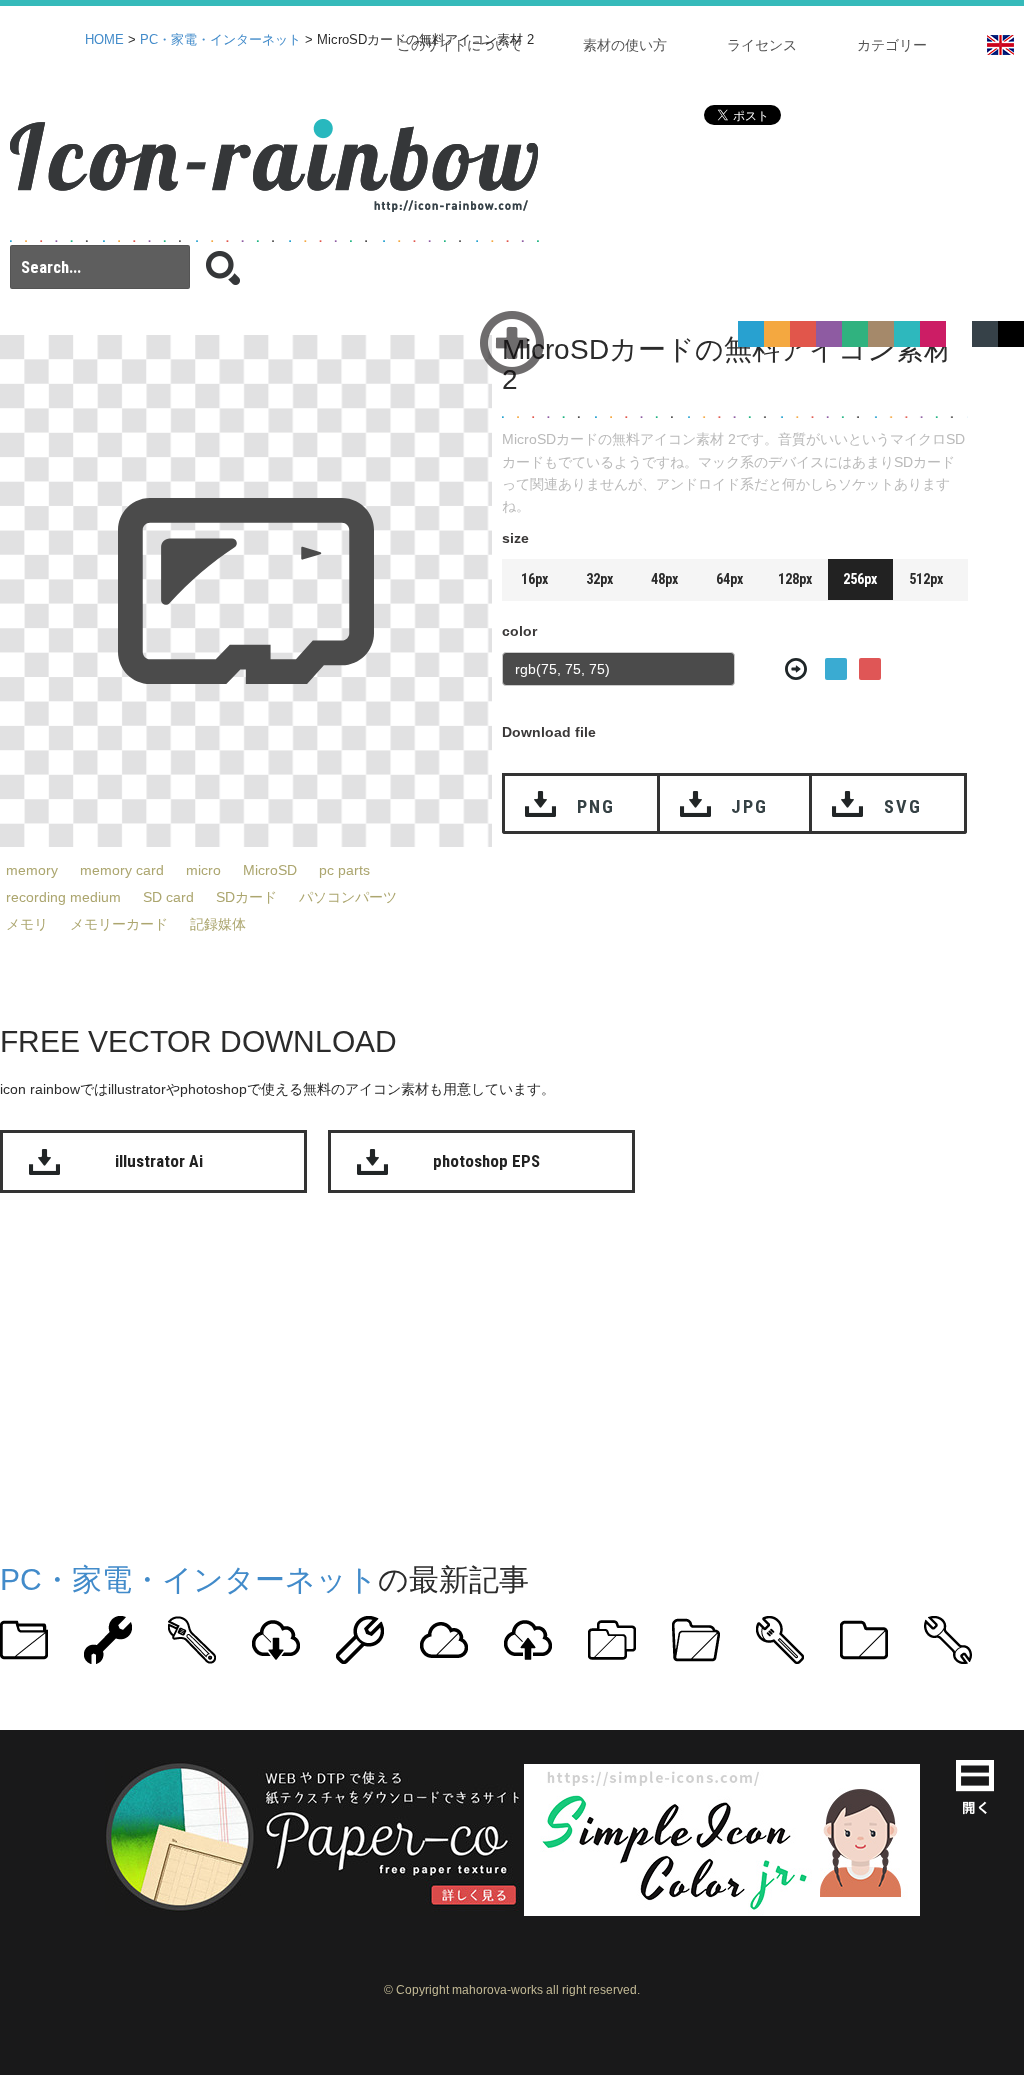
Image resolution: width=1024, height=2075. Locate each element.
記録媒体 (218, 924)
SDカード (246, 897)
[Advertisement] (512, 1373)
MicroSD (270, 870)
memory (32, 870)
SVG (902, 806)
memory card (122, 870)
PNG (595, 806)
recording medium (63, 897)
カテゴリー (892, 45)
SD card (168, 897)
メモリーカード (119, 924)
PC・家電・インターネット (220, 40)
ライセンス (762, 45)
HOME (104, 40)
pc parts (344, 870)
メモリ (27, 924)
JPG (749, 806)
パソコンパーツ (348, 897)
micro (203, 870)
